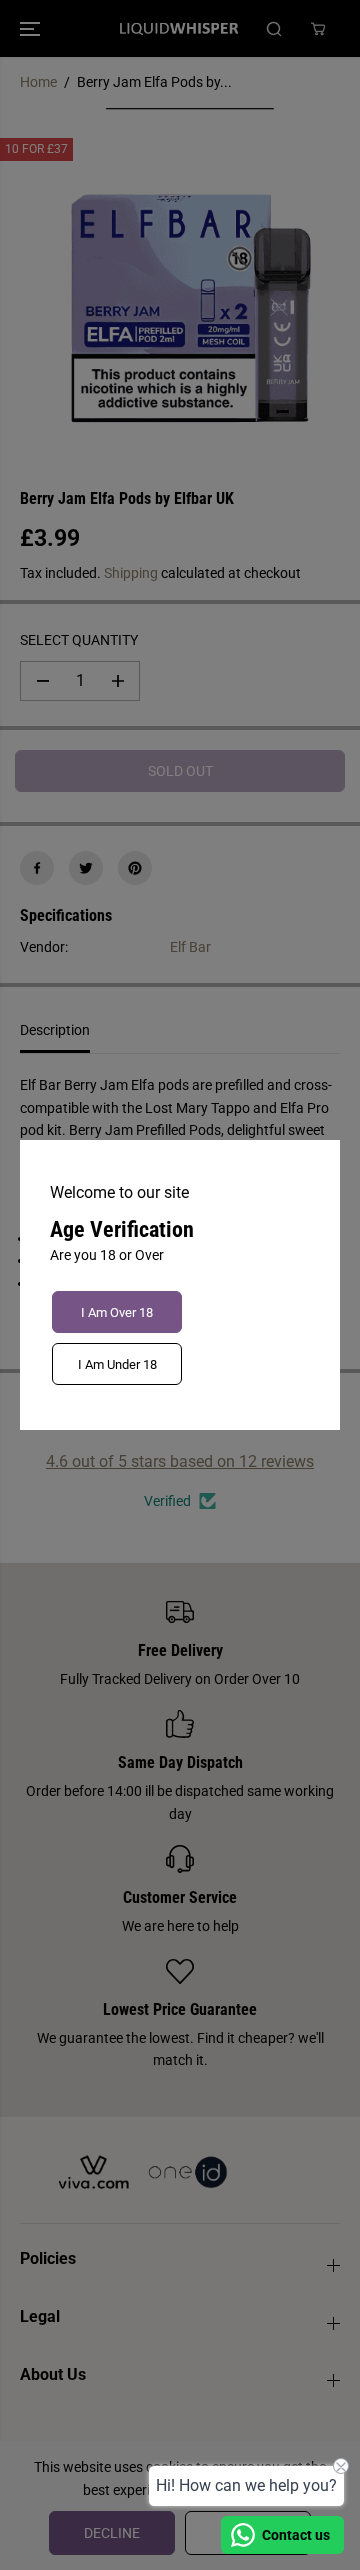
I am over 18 (117, 1312)
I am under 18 (117, 1364)
